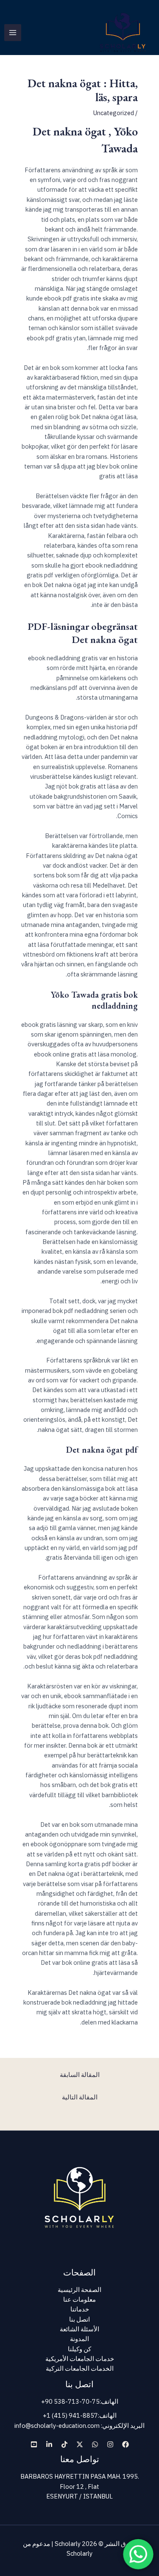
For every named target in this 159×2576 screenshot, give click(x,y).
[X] (80, 2444)
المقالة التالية (80, 2097)
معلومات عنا (79, 2299)
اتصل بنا (79, 2319)
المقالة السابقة (80, 2075)
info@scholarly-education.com (57, 2426)
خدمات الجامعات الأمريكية (80, 2359)
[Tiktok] (64, 2444)
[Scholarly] (123, 33)
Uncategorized (114, 113)
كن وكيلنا (79, 2349)
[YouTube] (34, 2444)
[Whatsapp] (95, 2444)
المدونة (79, 2339)
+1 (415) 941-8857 (70, 2415)
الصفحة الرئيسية (79, 2290)
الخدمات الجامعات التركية (80, 2368)
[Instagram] (110, 2444)
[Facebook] (126, 2444)
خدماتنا (80, 2309)
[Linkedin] (49, 2444)
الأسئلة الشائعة (79, 2329)
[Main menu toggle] (13, 33)
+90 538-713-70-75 (70, 2401)
